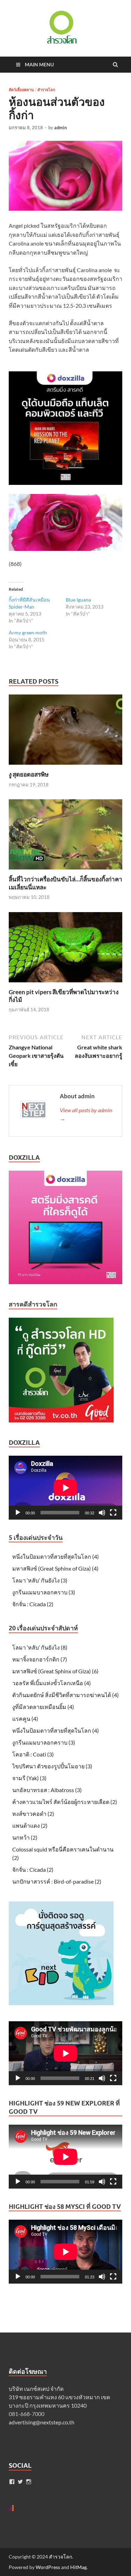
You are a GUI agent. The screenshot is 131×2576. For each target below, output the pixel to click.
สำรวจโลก (46, 90)
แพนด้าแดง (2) (30, 1825)
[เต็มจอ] (113, 1513)
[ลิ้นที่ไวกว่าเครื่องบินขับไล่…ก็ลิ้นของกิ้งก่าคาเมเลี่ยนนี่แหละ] (65, 871)
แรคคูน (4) (25, 1719)
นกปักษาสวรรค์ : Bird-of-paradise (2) (57, 1881)
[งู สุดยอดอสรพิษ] (65, 766)
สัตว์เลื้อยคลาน (21, 90)
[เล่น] (18, 1513)
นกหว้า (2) (25, 1837)
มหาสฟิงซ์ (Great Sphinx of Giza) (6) (55, 1671)
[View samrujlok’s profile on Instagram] (29, 2482)
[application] (65, 1488)
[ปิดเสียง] (102, 1513)
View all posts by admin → (86, 1114)
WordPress (48, 2567)
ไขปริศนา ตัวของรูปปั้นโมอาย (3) (52, 1766)
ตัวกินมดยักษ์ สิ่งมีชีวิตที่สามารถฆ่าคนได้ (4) (65, 1695)
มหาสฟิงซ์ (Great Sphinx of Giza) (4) (55, 1568)
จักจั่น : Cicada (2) (33, 1604)
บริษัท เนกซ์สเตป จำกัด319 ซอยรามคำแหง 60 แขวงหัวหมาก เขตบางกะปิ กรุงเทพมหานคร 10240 (59, 2397)
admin (60, 128)
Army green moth (28, 632)
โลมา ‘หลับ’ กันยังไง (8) (40, 1647)
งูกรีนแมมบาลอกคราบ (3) (44, 1592)
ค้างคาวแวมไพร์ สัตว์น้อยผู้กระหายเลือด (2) (65, 1802)
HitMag (78, 2567)
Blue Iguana (78, 600)
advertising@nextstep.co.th (42, 2422)
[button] (61, 27)
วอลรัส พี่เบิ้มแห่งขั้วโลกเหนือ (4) (52, 1683)
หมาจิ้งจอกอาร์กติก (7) (40, 1659)
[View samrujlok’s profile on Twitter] (20, 2482)
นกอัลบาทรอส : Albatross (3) (47, 1790)
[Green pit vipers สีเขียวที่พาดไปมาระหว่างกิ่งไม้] (65, 984)
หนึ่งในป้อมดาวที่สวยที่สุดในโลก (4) (56, 1556)
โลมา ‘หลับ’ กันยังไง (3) (40, 1580)
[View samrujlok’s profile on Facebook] (12, 2482)
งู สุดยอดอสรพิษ (29, 774)
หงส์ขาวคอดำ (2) (33, 1814)
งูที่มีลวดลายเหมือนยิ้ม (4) (43, 1707)
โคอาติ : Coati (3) (33, 1754)
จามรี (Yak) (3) (29, 1778)
